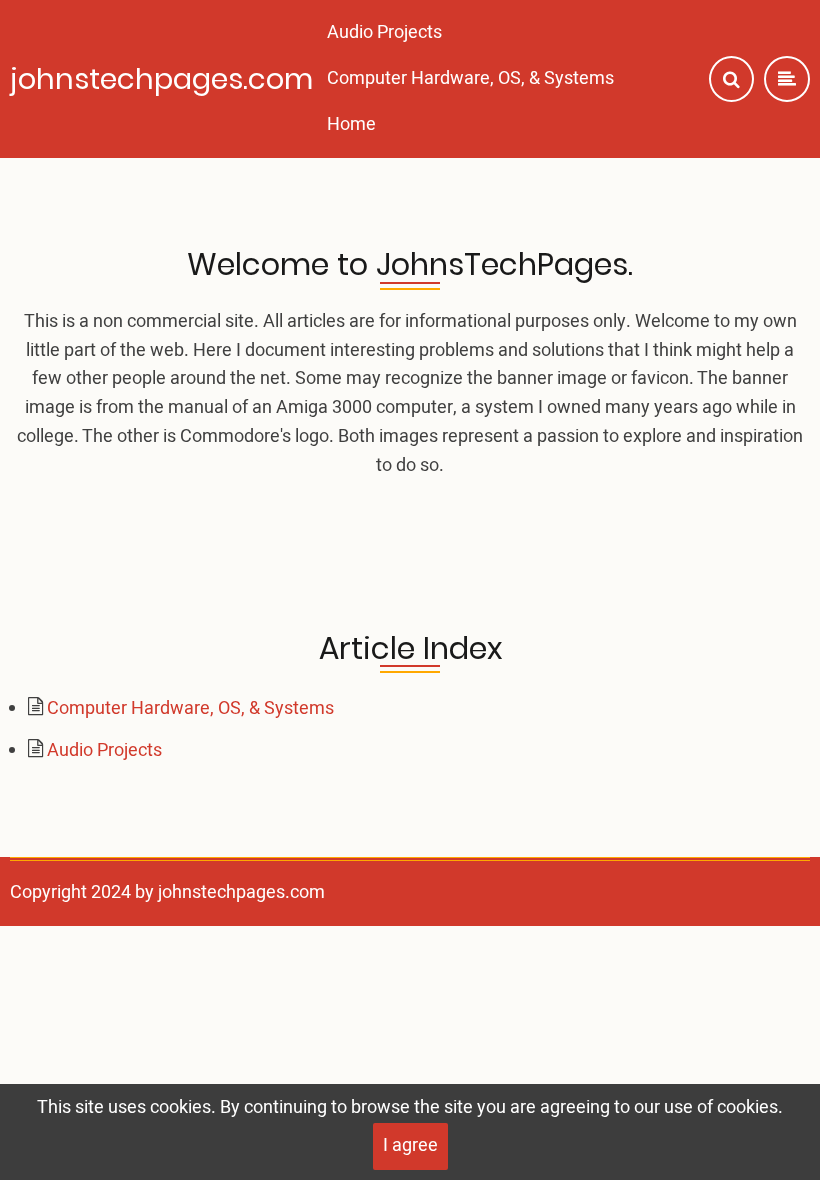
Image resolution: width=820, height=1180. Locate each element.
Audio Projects (384, 32)
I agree (410, 1145)
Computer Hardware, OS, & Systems (470, 78)
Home (351, 124)
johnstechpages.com (161, 79)
